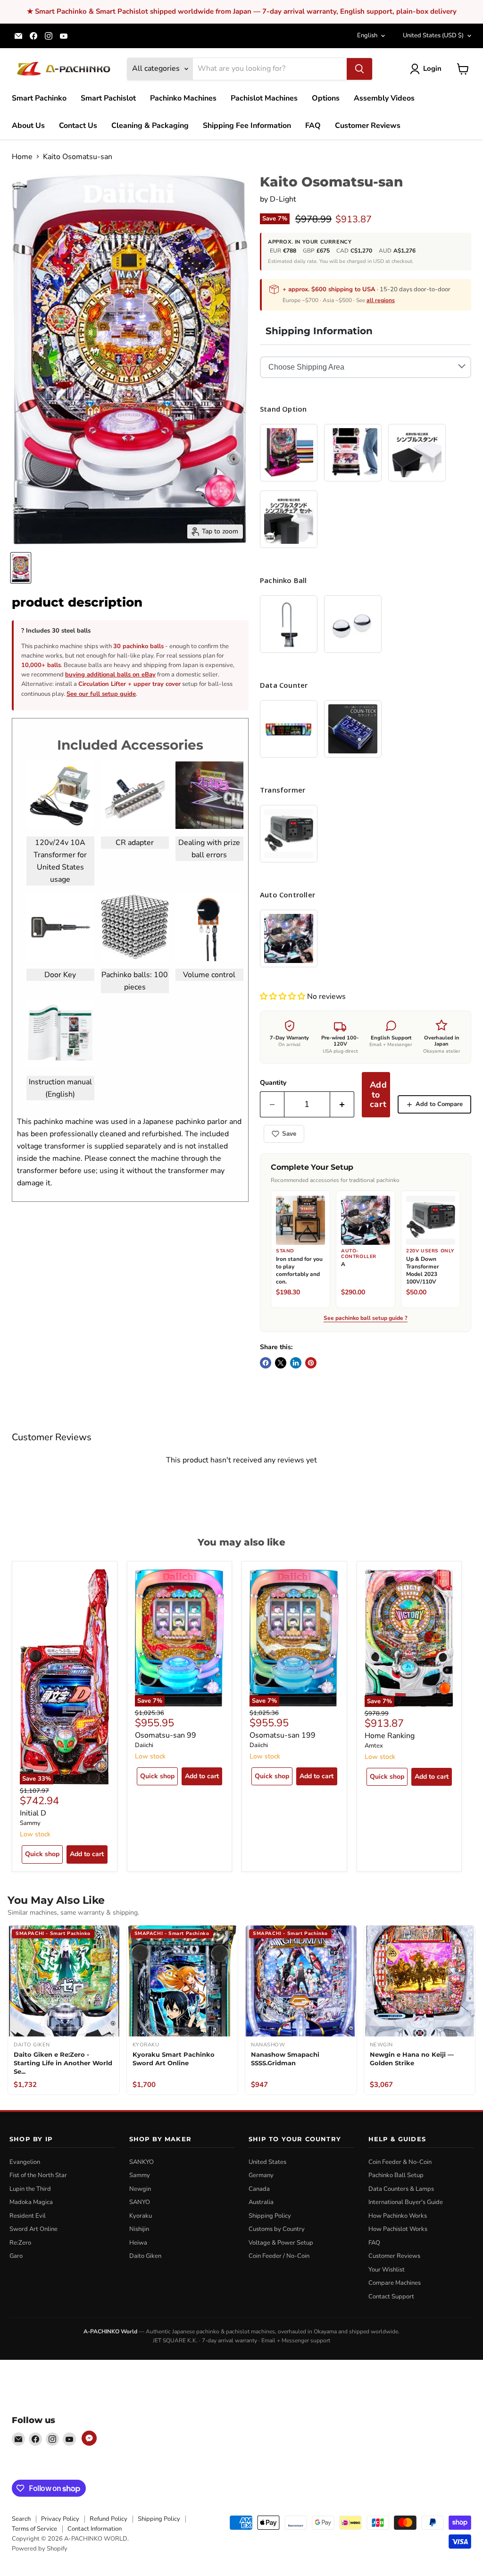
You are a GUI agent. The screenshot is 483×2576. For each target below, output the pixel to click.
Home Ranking (390, 1736)
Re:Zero (20, 2243)
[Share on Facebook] (266, 1363)
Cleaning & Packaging (150, 126)
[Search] (359, 69)
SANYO (140, 2202)
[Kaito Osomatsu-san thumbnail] (21, 568)
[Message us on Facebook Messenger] (89, 2438)
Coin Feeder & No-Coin (400, 2162)
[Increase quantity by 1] (342, 1104)
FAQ (313, 126)
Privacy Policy (60, 2519)
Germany (261, 2175)
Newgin (140, 2189)
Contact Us (78, 126)
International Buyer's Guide (406, 2202)
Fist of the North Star (38, 2175)
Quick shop (42, 1854)
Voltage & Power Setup (281, 2243)
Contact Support (391, 2297)
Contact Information (95, 2529)
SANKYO (142, 2162)
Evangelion (25, 2162)
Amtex (374, 1746)
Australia (261, 2202)
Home (22, 157)
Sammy (30, 1823)
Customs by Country (277, 2229)
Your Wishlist (387, 2270)
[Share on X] (281, 1363)
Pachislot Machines (264, 98)
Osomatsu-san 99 (166, 1735)
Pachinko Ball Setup (396, 2175)
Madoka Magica (31, 2202)
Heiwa (138, 2243)
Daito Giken (145, 2256)
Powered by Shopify (40, 2549)
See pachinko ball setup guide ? (366, 1318)
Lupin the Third (30, 2189)
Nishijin (139, 2229)
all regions (381, 300)
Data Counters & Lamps (401, 2189)
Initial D (33, 1813)
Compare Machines (395, 2283)
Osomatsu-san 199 (283, 1735)
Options (326, 98)
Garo (16, 2256)
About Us (28, 126)
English (367, 35)
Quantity (273, 1083)
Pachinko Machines (183, 98)
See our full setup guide (101, 694)
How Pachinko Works (398, 2216)
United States (433, 35)
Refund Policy (108, 2519)
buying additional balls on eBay (110, 675)
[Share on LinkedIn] (296, 1363)
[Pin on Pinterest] (311, 1363)
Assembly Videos (384, 98)
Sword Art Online (33, 2229)
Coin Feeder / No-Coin (279, 2256)
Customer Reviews (368, 126)
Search (21, 2519)
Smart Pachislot (108, 98)
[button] (283, 997)
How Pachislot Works (398, 2229)
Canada (259, 2189)
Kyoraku (141, 2216)
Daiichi (144, 1745)
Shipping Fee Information (247, 126)
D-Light (283, 199)
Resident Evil (28, 2216)
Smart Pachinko (39, 98)
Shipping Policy (270, 2216)
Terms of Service (34, 2529)
